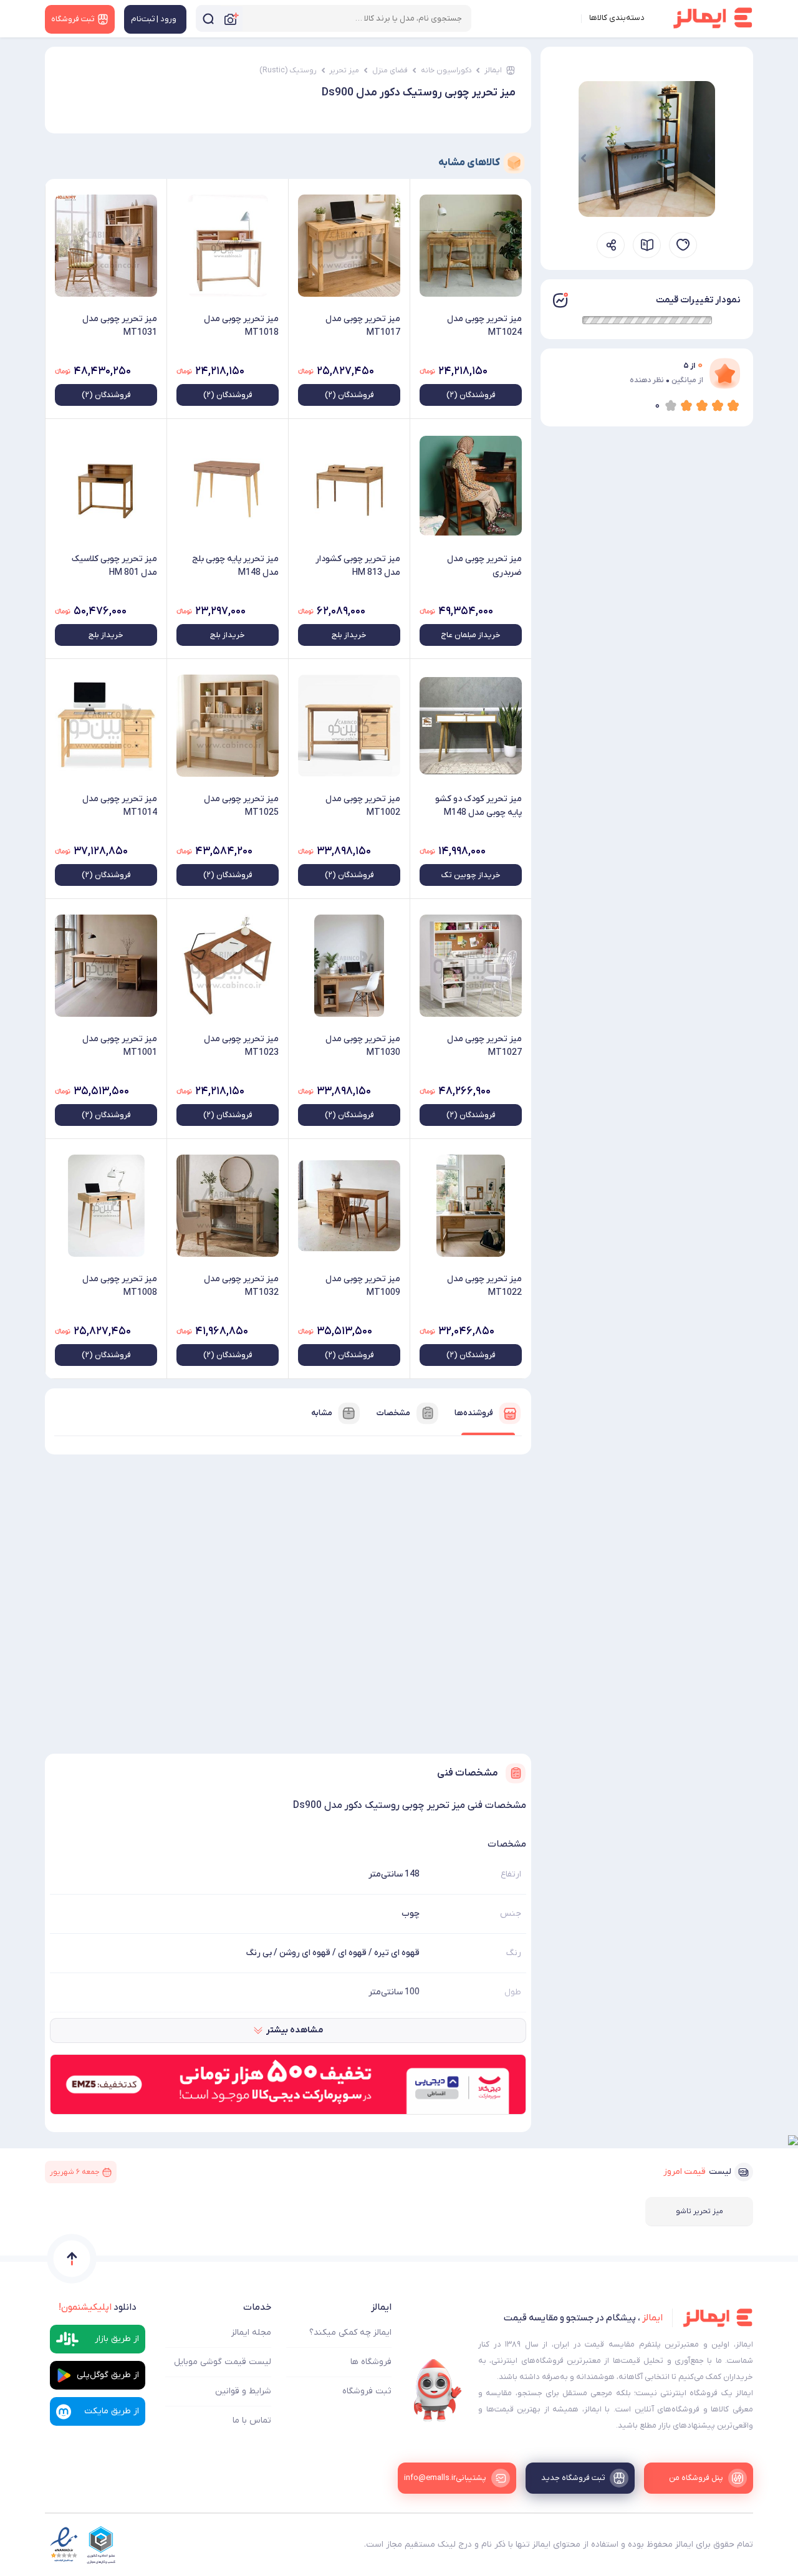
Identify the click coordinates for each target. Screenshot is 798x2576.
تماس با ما (252, 2420)
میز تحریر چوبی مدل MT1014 (120, 806)
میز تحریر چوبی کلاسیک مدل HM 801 (114, 566)
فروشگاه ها (371, 2362)
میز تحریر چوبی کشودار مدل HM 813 (358, 566)
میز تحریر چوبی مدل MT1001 (120, 1046)
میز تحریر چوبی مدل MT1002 (363, 806)
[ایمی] (438, 2390)
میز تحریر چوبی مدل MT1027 (484, 1046)
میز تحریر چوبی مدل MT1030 (363, 1046)
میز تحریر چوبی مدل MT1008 (120, 1286)
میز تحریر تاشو (699, 2211)
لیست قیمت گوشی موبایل (223, 2362)
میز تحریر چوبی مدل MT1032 (241, 1286)
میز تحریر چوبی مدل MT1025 (241, 806)
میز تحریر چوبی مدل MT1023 (241, 1046)
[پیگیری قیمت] (683, 245)
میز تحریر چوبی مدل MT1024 (484, 326)
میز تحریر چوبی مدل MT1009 (363, 1286)
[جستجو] (208, 18)
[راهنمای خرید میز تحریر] (647, 245)
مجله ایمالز (251, 2333)
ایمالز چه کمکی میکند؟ (350, 2333)
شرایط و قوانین (243, 2391)
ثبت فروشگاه (367, 2391)
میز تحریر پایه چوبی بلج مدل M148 (235, 566)
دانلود (98, 2307)
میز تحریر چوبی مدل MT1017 (363, 326)
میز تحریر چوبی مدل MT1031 (120, 326)
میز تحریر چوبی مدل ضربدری (484, 566)
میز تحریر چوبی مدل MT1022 (484, 1286)
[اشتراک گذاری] (611, 245)
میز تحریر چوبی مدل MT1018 (241, 326)
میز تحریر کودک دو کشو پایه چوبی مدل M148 (478, 806)
